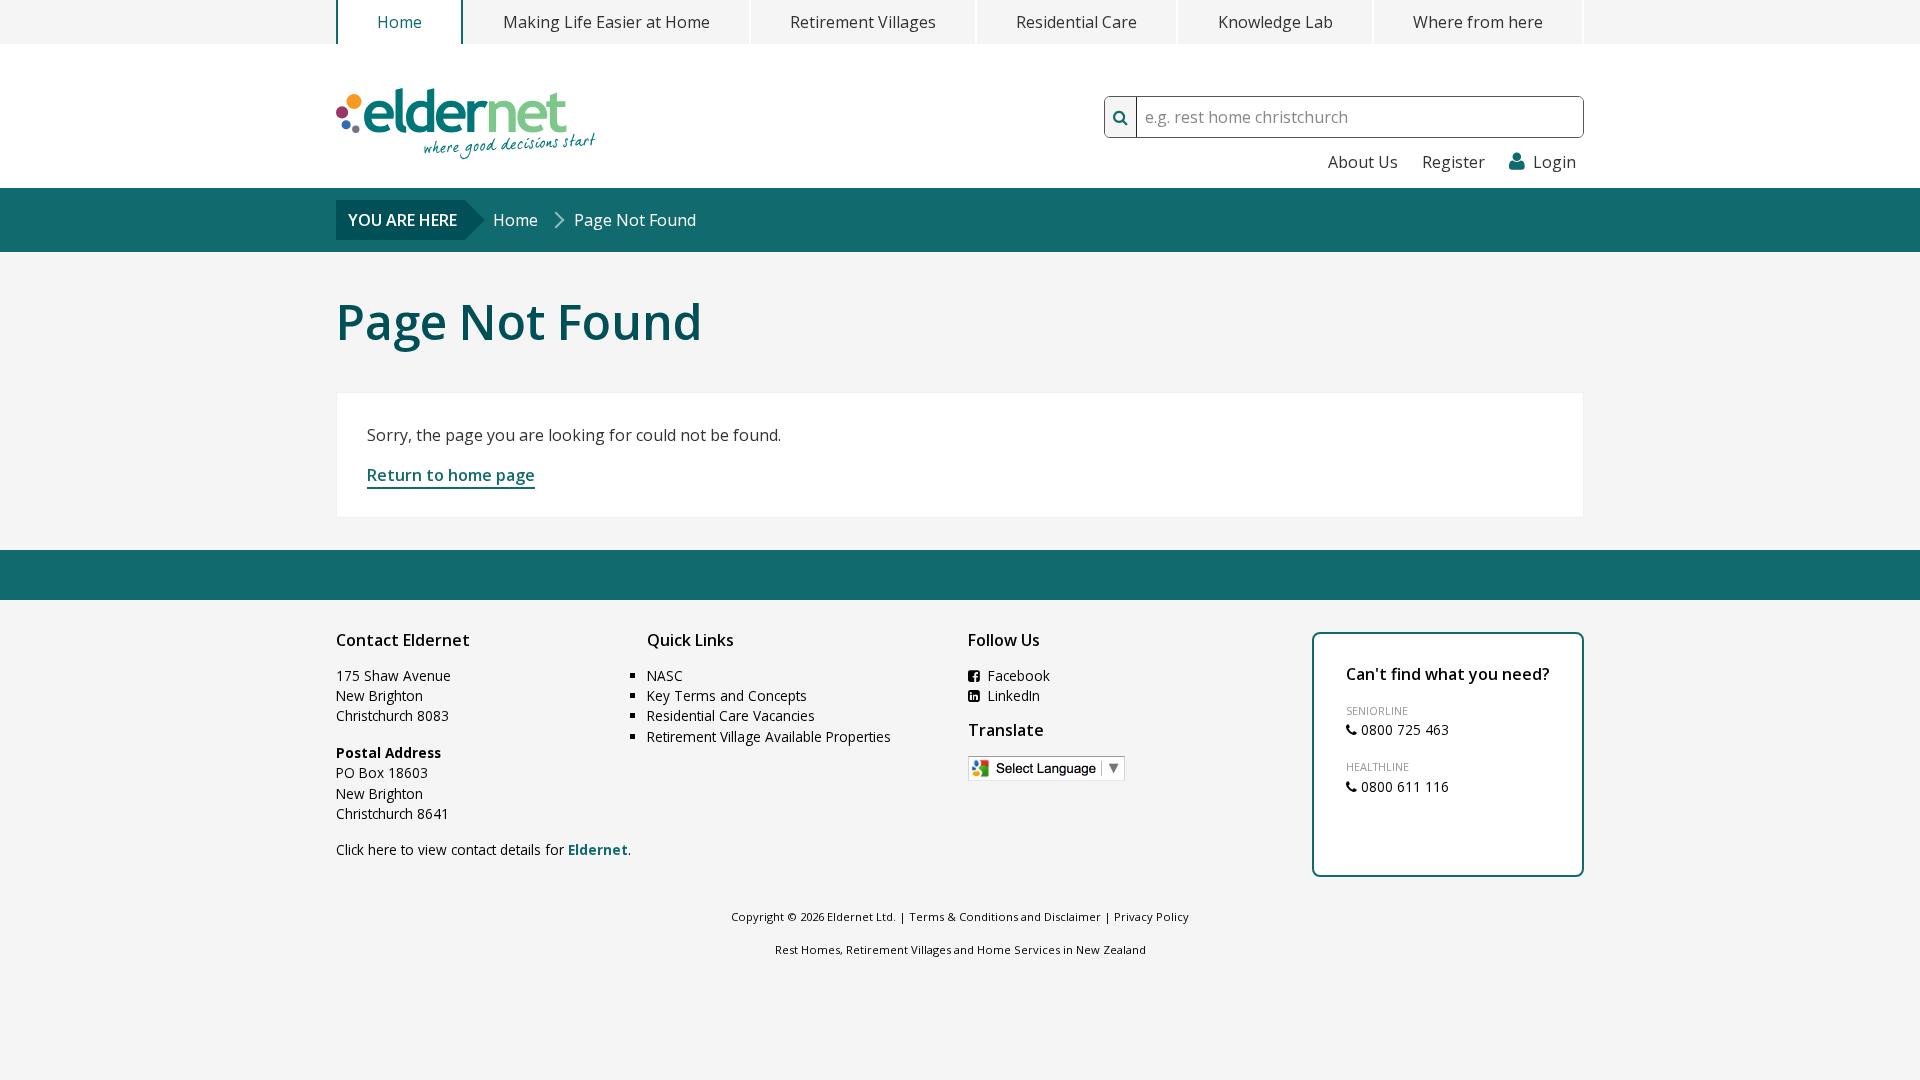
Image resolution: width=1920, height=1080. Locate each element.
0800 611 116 (1403, 786)
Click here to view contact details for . (483, 849)
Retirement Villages (863, 22)
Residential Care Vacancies (731, 715)
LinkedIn (1012, 695)
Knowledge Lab (1275, 22)
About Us (1363, 162)
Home (399, 22)
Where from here (1478, 22)
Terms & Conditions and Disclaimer (1005, 916)
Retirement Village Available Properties (769, 736)
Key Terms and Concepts (727, 695)
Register (1453, 162)
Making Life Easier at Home (606, 22)
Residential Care (1076, 22)
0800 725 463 (1403, 729)
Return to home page (451, 475)
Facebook (1017, 675)
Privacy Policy (1151, 916)
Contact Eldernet (403, 640)
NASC (665, 675)
